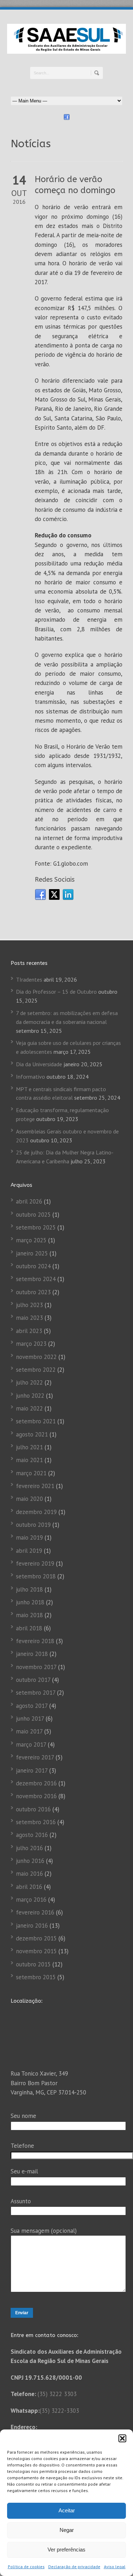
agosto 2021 (32, 1434)
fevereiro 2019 (35, 1563)
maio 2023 (29, 1318)
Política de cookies (26, 2567)
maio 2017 (29, 1731)
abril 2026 (29, 1201)
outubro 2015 (33, 1964)
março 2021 (31, 1473)
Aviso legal (115, 2567)
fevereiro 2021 (35, 1486)
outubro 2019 (33, 1525)
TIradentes (29, 979)
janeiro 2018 (32, 1654)
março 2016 (31, 1900)
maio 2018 (29, 1615)
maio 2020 (29, 1499)
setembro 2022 (36, 1370)
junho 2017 (30, 1719)
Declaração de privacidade (74, 2567)
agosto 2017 (32, 1706)
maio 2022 (29, 1408)
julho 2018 (29, 1589)
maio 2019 (29, 1537)
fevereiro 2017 (35, 1757)
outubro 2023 (33, 1292)
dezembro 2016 (36, 1783)
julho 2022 (29, 1382)
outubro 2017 (33, 1680)
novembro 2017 (36, 1667)
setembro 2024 (36, 1279)
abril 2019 (29, 1551)
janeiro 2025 (32, 1253)
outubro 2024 (33, 1266)
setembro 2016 (36, 1822)
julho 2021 (29, 1447)
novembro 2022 (36, 1357)
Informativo (31, 1077)
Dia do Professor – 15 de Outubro (56, 992)
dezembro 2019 (36, 1512)
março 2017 (31, 1744)
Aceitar (67, 2510)
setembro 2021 (36, 1421)
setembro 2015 (36, 1977)
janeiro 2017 (32, 1770)
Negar (67, 2530)
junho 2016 (30, 1861)
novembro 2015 (36, 1951)
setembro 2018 (36, 1576)
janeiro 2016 (32, 1926)
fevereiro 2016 (35, 1912)
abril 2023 (29, 1331)
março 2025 (31, 1240)
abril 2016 (29, 1887)
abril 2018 (29, 1628)
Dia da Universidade (39, 1064)
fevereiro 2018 (35, 1641)
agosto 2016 (32, 1835)
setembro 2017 (36, 1693)
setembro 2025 (36, 1227)
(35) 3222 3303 (57, 2394)
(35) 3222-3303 (59, 2411)
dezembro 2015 (36, 1938)
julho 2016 (29, 1848)
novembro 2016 (36, 1796)
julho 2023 (29, 1305)
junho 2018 (30, 1602)
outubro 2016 (33, 1809)
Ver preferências (66, 2550)
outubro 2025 (33, 1215)
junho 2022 (30, 1396)
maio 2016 (29, 1874)
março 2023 (31, 1344)
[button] (122, 2438)
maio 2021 (29, 1460)
